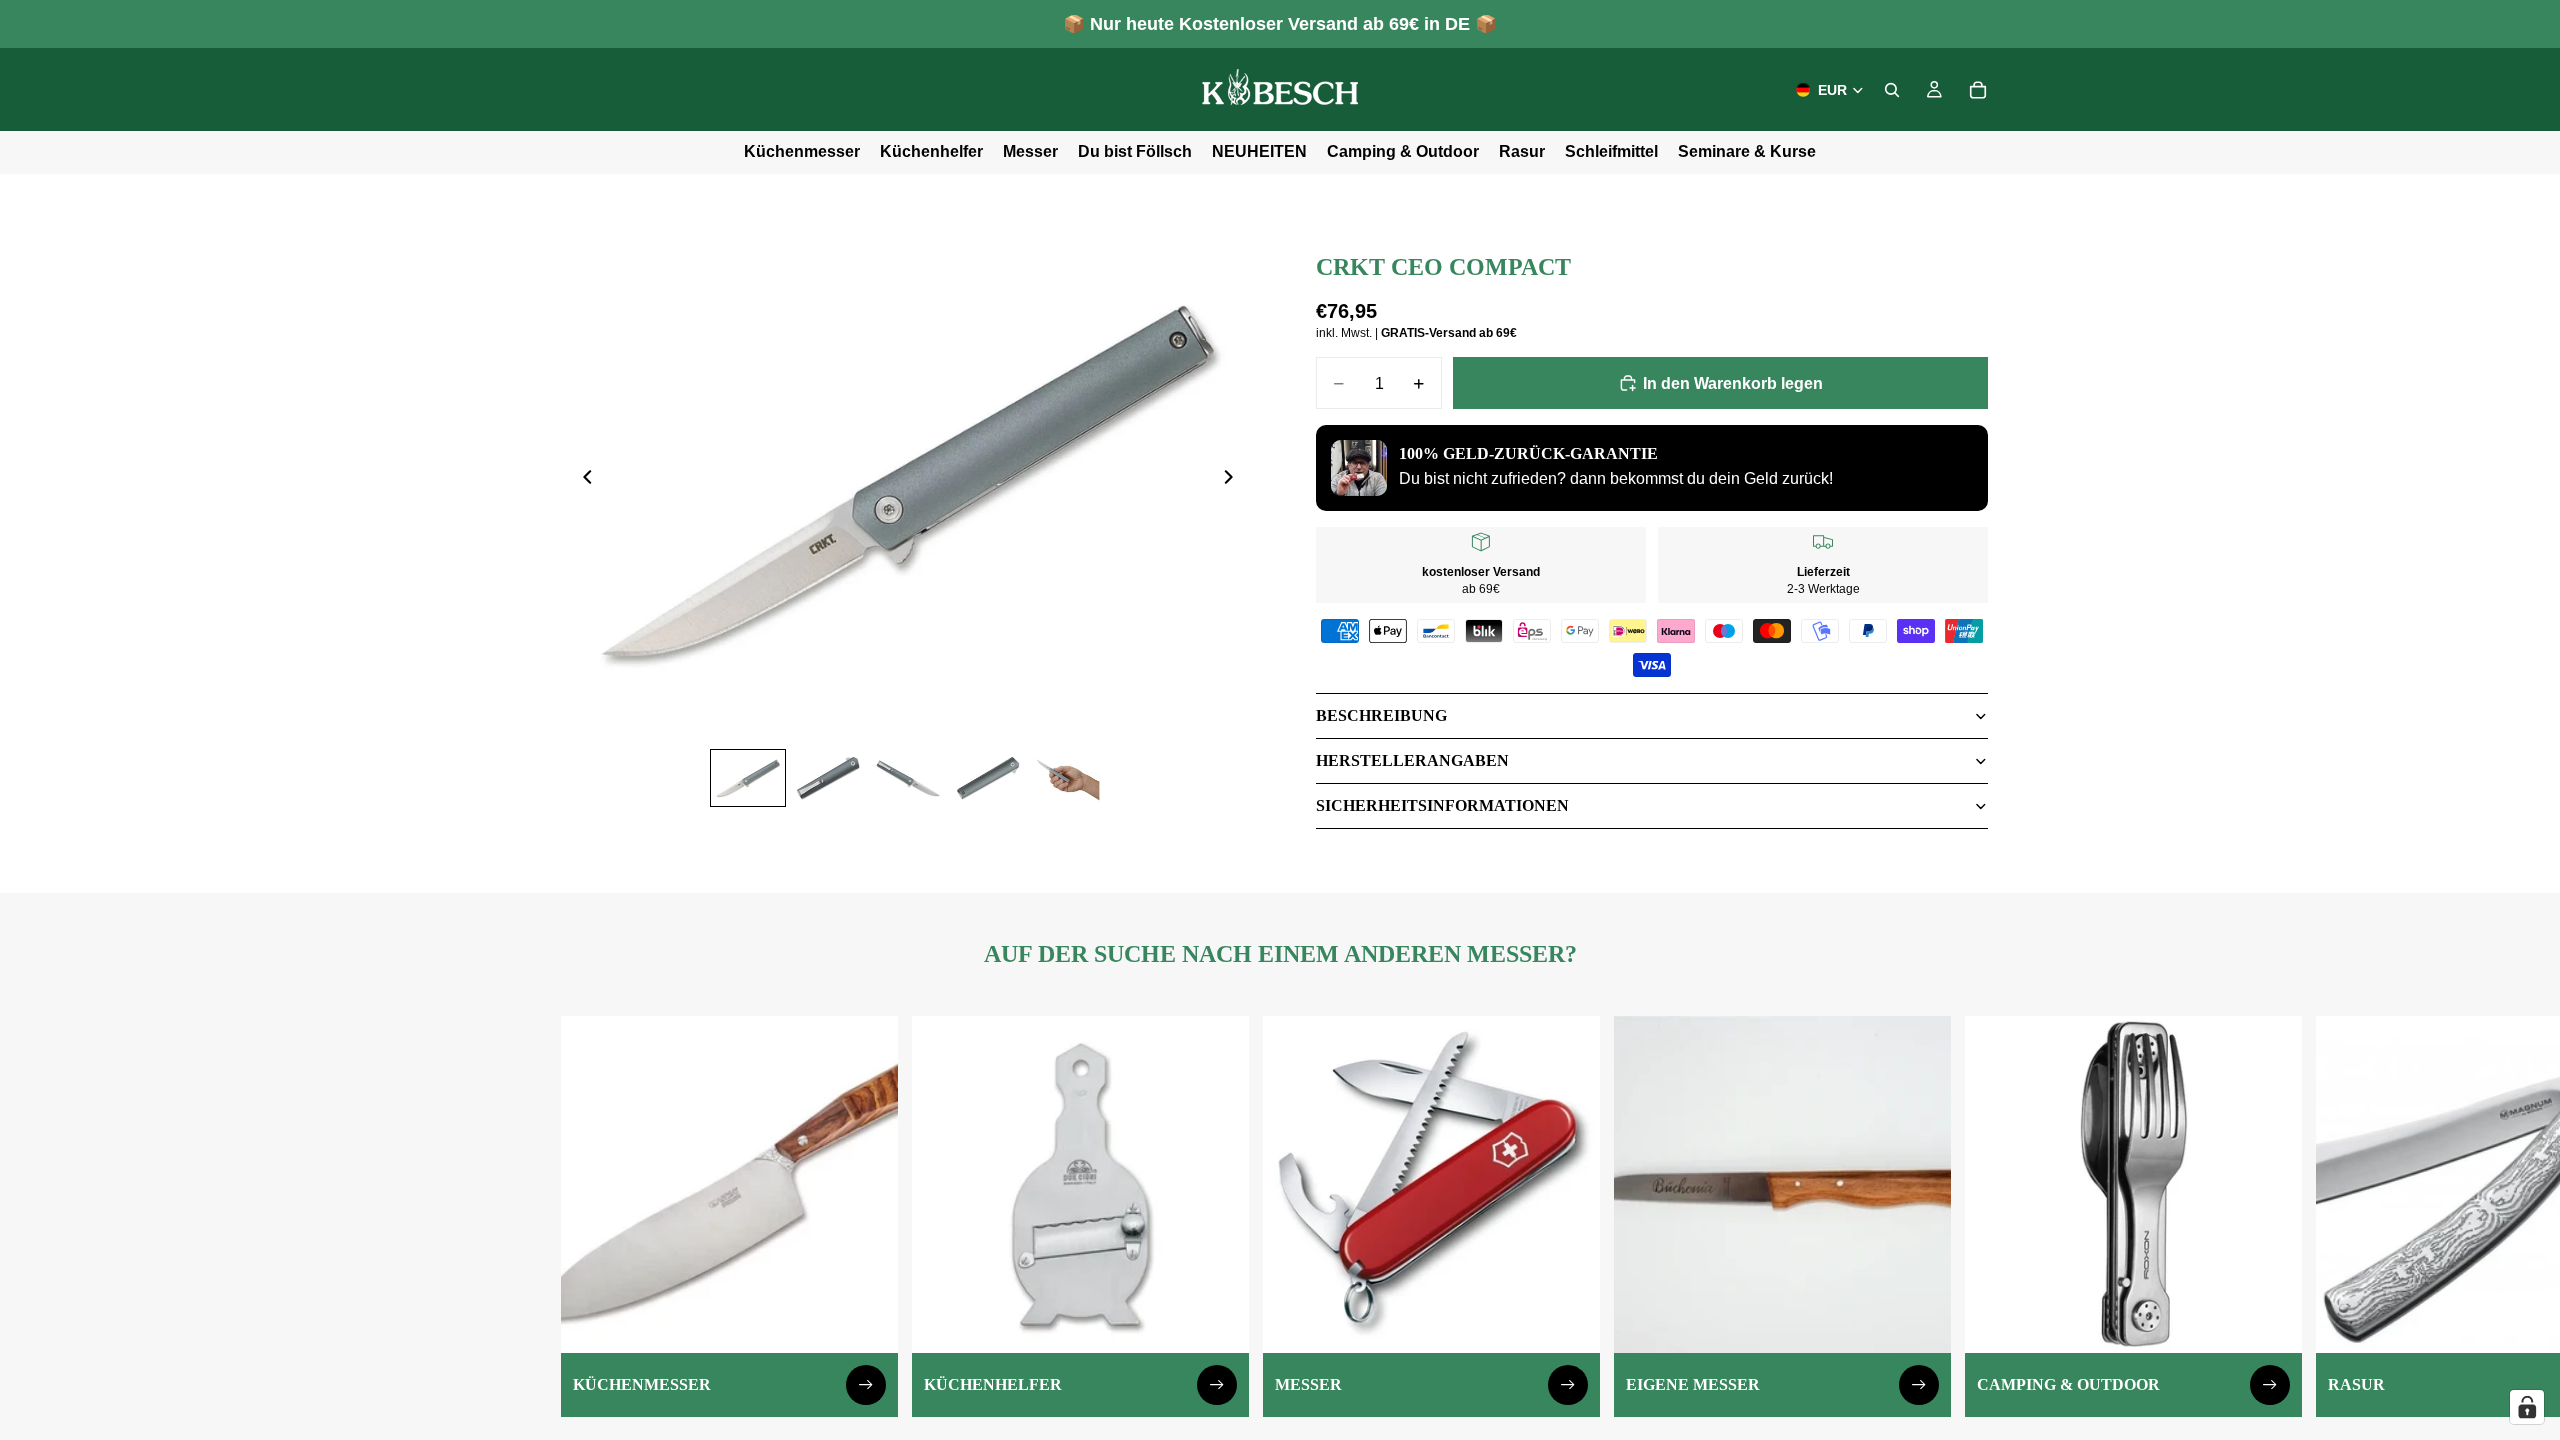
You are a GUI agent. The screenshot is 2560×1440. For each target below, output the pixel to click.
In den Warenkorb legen (1733, 383)
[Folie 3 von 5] (908, 778)
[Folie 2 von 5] (828, 778)
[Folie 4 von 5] (988, 778)
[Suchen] (1892, 90)
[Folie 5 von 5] (1068, 778)
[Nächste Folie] (1234, 481)
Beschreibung (1381, 715)
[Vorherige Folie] (582, 481)
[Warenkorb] (1978, 90)
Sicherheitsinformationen (1442, 805)
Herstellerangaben (1412, 760)
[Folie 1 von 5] (748, 778)
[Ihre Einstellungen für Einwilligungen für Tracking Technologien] (2527, 1407)
